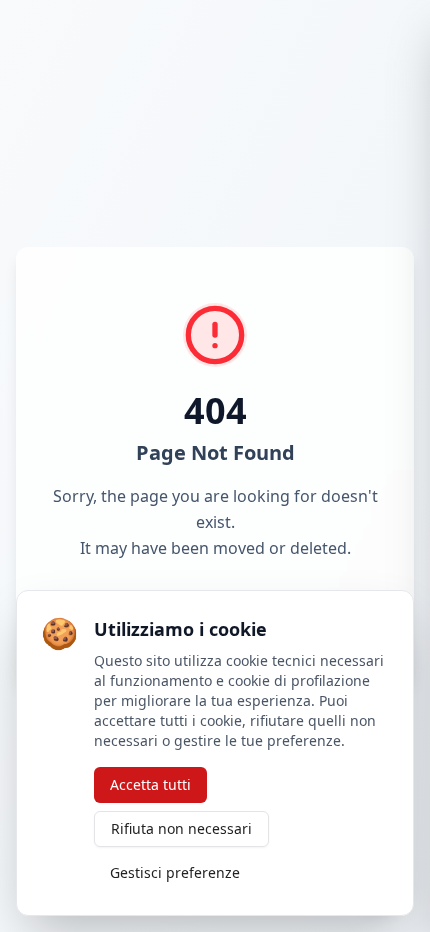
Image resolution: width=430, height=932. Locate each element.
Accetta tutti (150, 784)
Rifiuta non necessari (181, 828)
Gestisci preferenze (175, 872)
